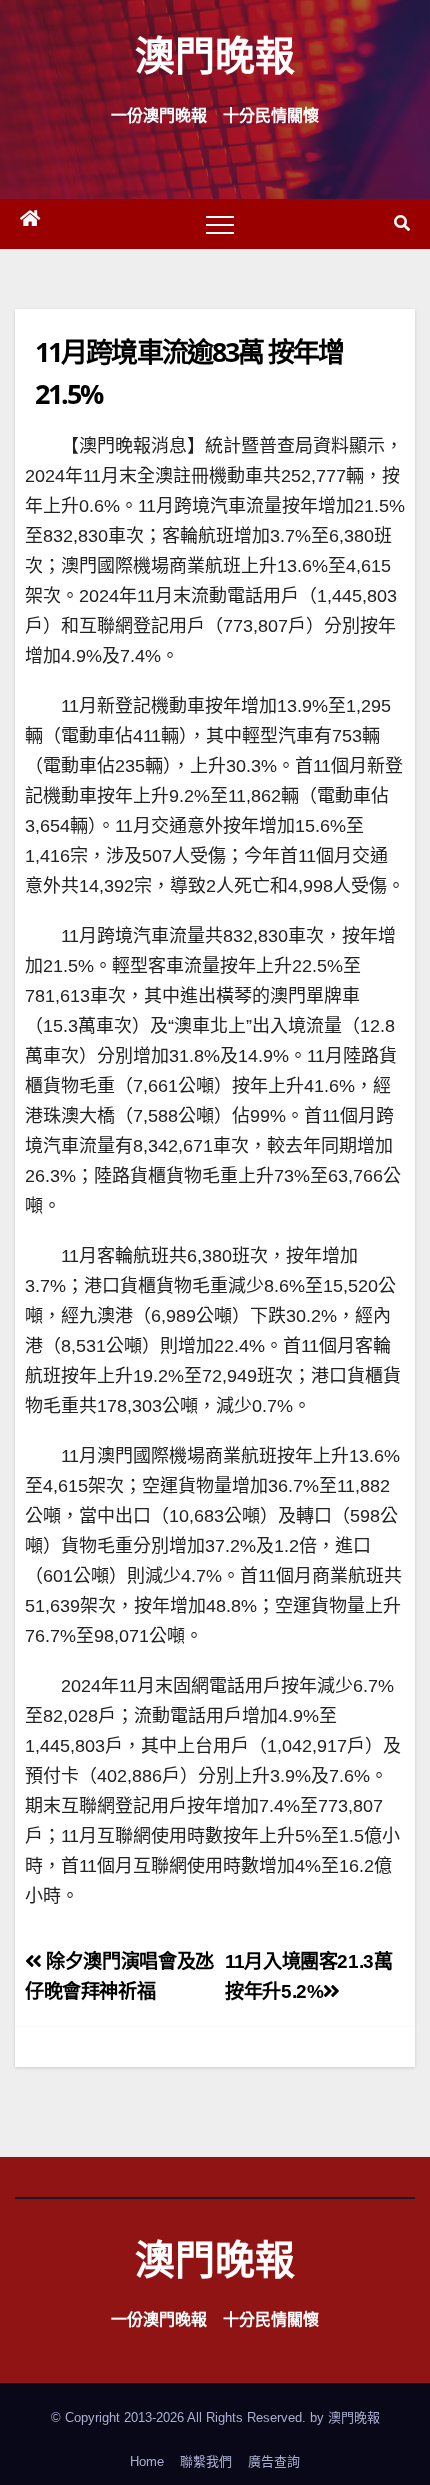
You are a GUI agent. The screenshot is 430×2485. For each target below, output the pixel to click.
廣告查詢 (274, 2461)
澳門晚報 (215, 54)
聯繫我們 (206, 2461)
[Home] (30, 224)
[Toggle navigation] (220, 224)
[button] (402, 223)
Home (147, 2461)
